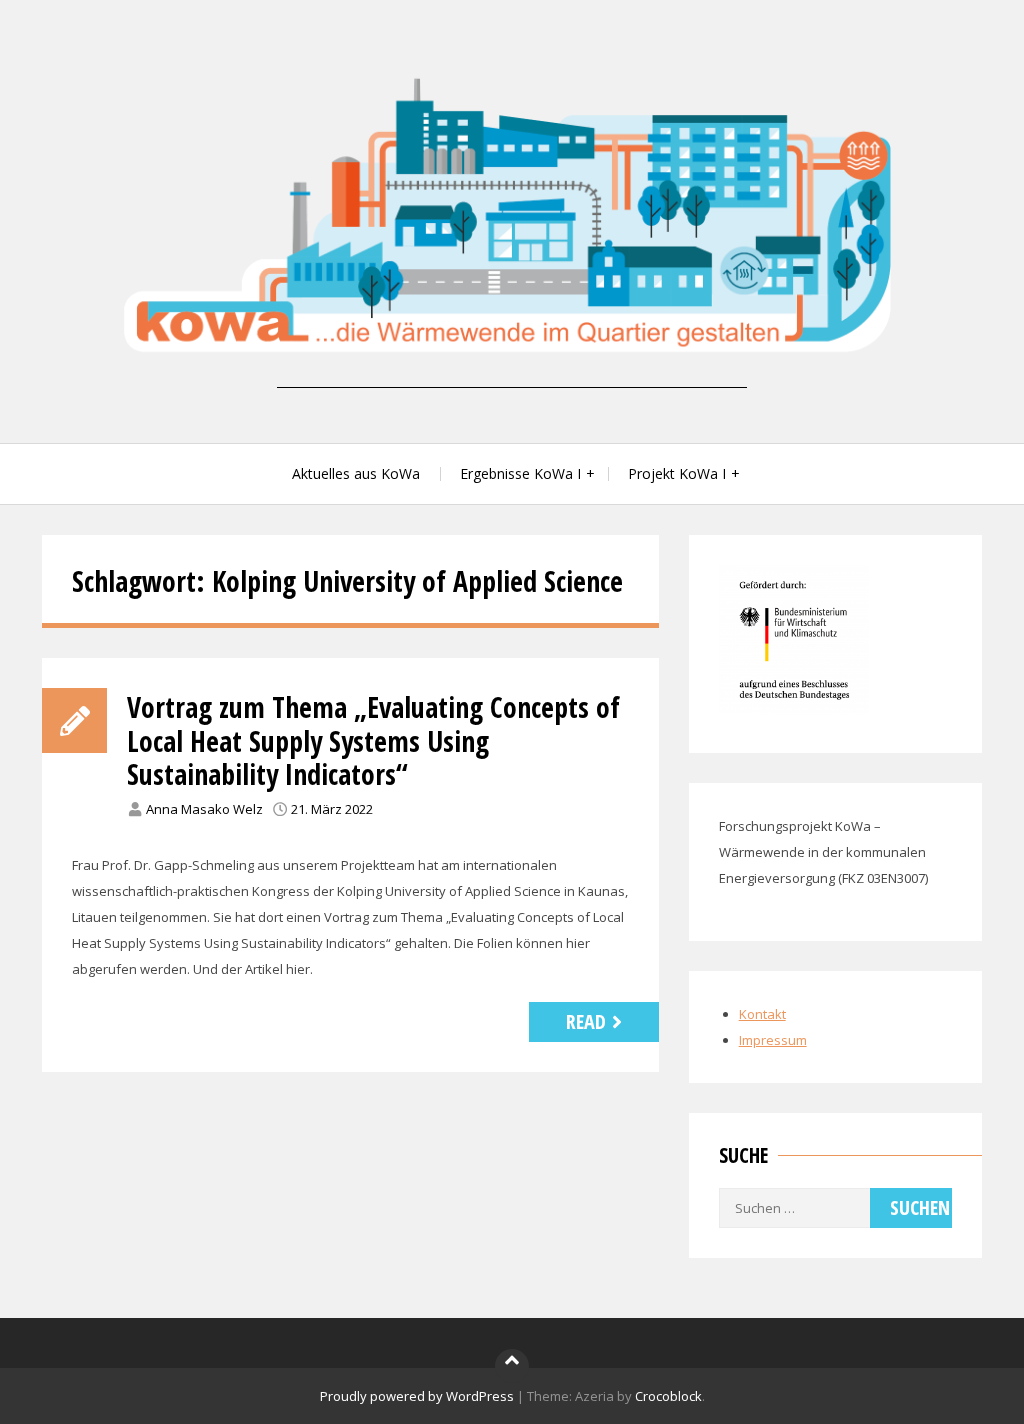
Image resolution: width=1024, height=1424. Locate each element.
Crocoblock (668, 1396)
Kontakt (762, 1014)
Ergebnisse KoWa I (520, 473)
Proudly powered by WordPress (417, 1396)
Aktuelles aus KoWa (356, 473)
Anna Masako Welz (204, 809)
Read (586, 1021)
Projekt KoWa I (677, 473)
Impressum (773, 1040)
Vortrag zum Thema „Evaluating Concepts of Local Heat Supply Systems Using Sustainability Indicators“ (373, 740)
